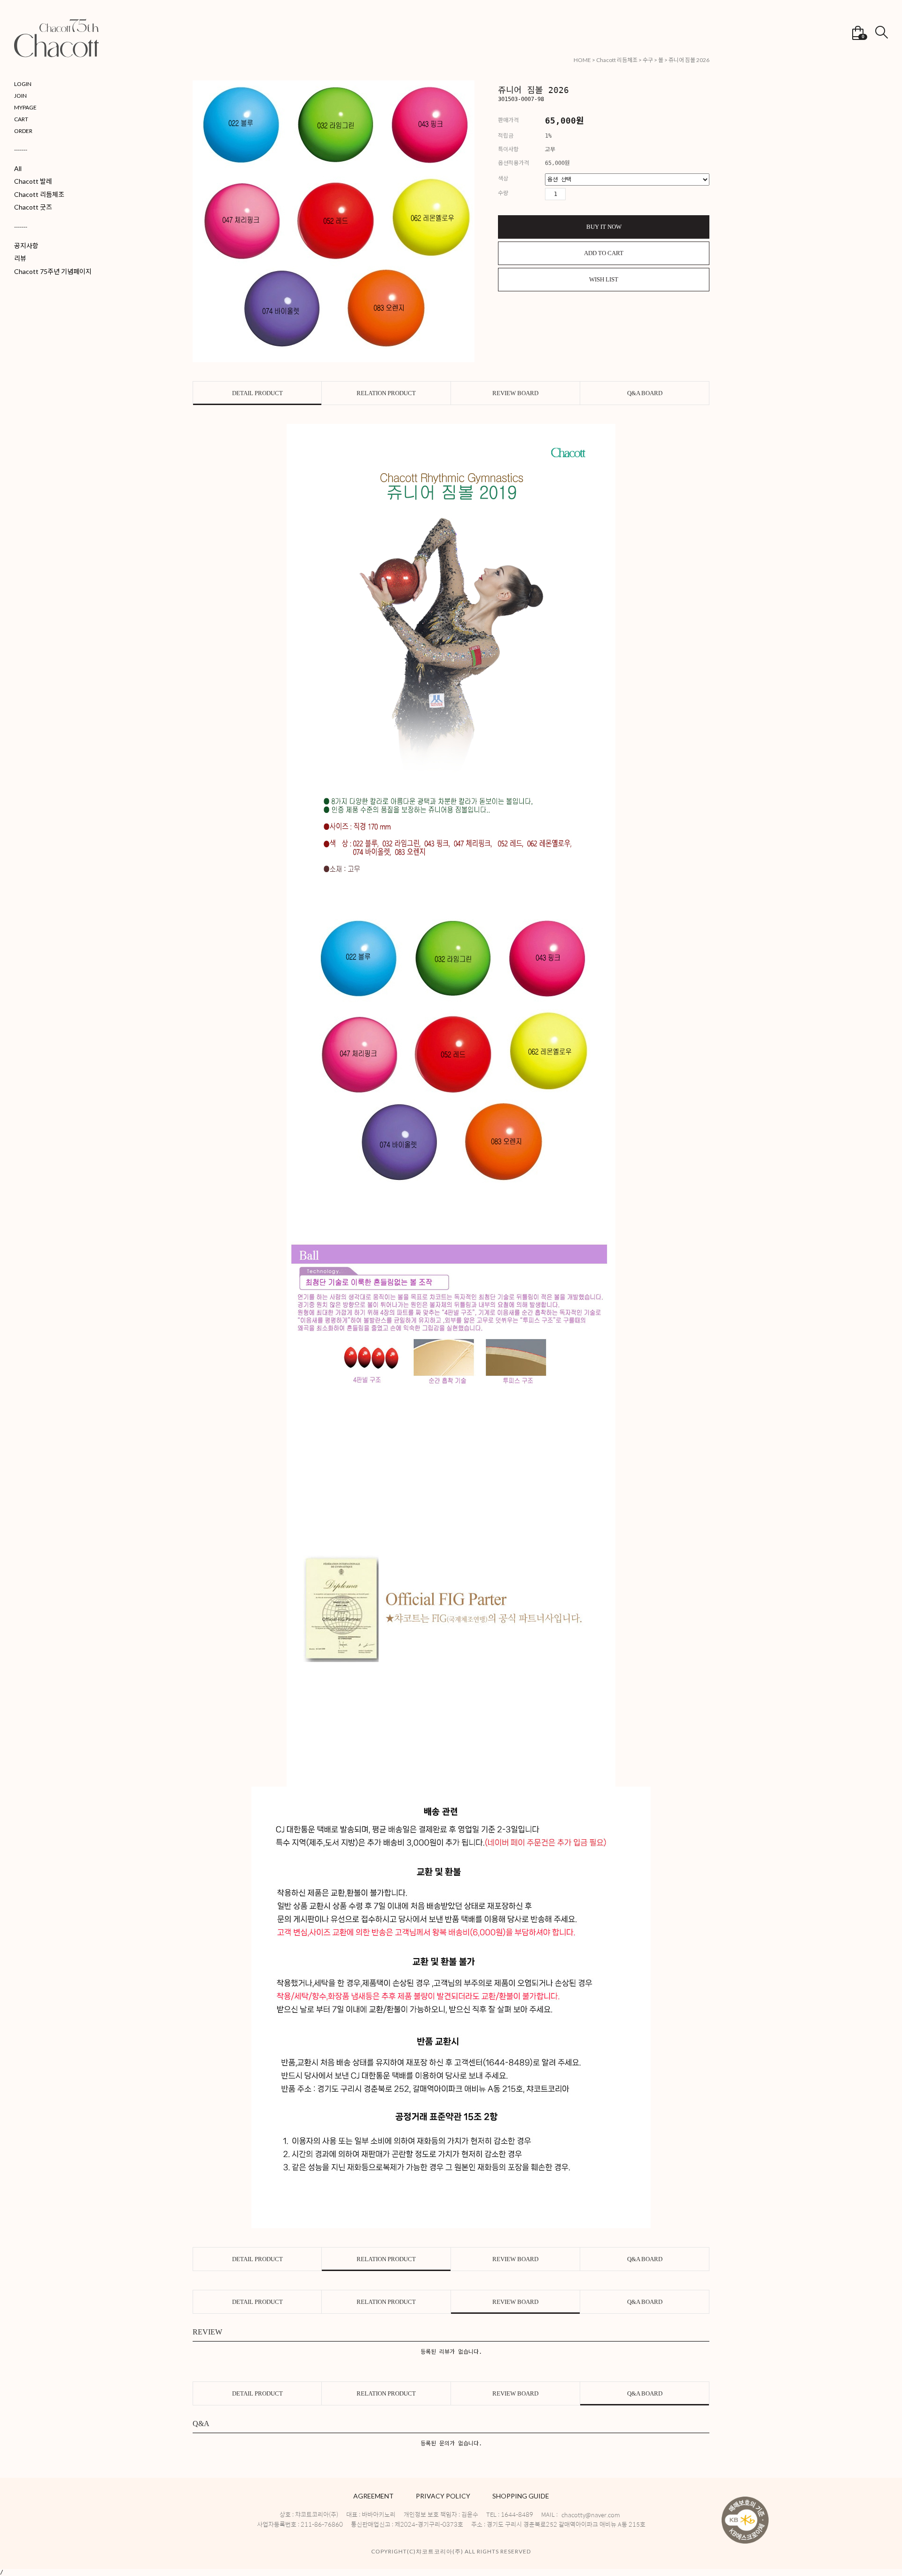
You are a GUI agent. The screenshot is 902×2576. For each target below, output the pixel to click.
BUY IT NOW (604, 227)
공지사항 (26, 246)
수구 (648, 60)
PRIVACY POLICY (443, 2496)
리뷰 (20, 258)
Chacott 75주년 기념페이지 (53, 271)
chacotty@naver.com (591, 2515)
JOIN (20, 96)
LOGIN (23, 84)
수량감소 (589, 194)
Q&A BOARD (645, 393)
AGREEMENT (373, 2496)
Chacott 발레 (33, 181)
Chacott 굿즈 (33, 207)
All (18, 168)
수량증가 (573, 194)
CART (21, 119)
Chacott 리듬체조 (39, 194)
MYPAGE (25, 107)
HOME (582, 60)
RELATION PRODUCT (386, 393)
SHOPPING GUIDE (521, 2496)
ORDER (23, 131)
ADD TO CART (604, 253)
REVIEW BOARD (515, 393)
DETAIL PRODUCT (257, 393)
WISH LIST (604, 279)
